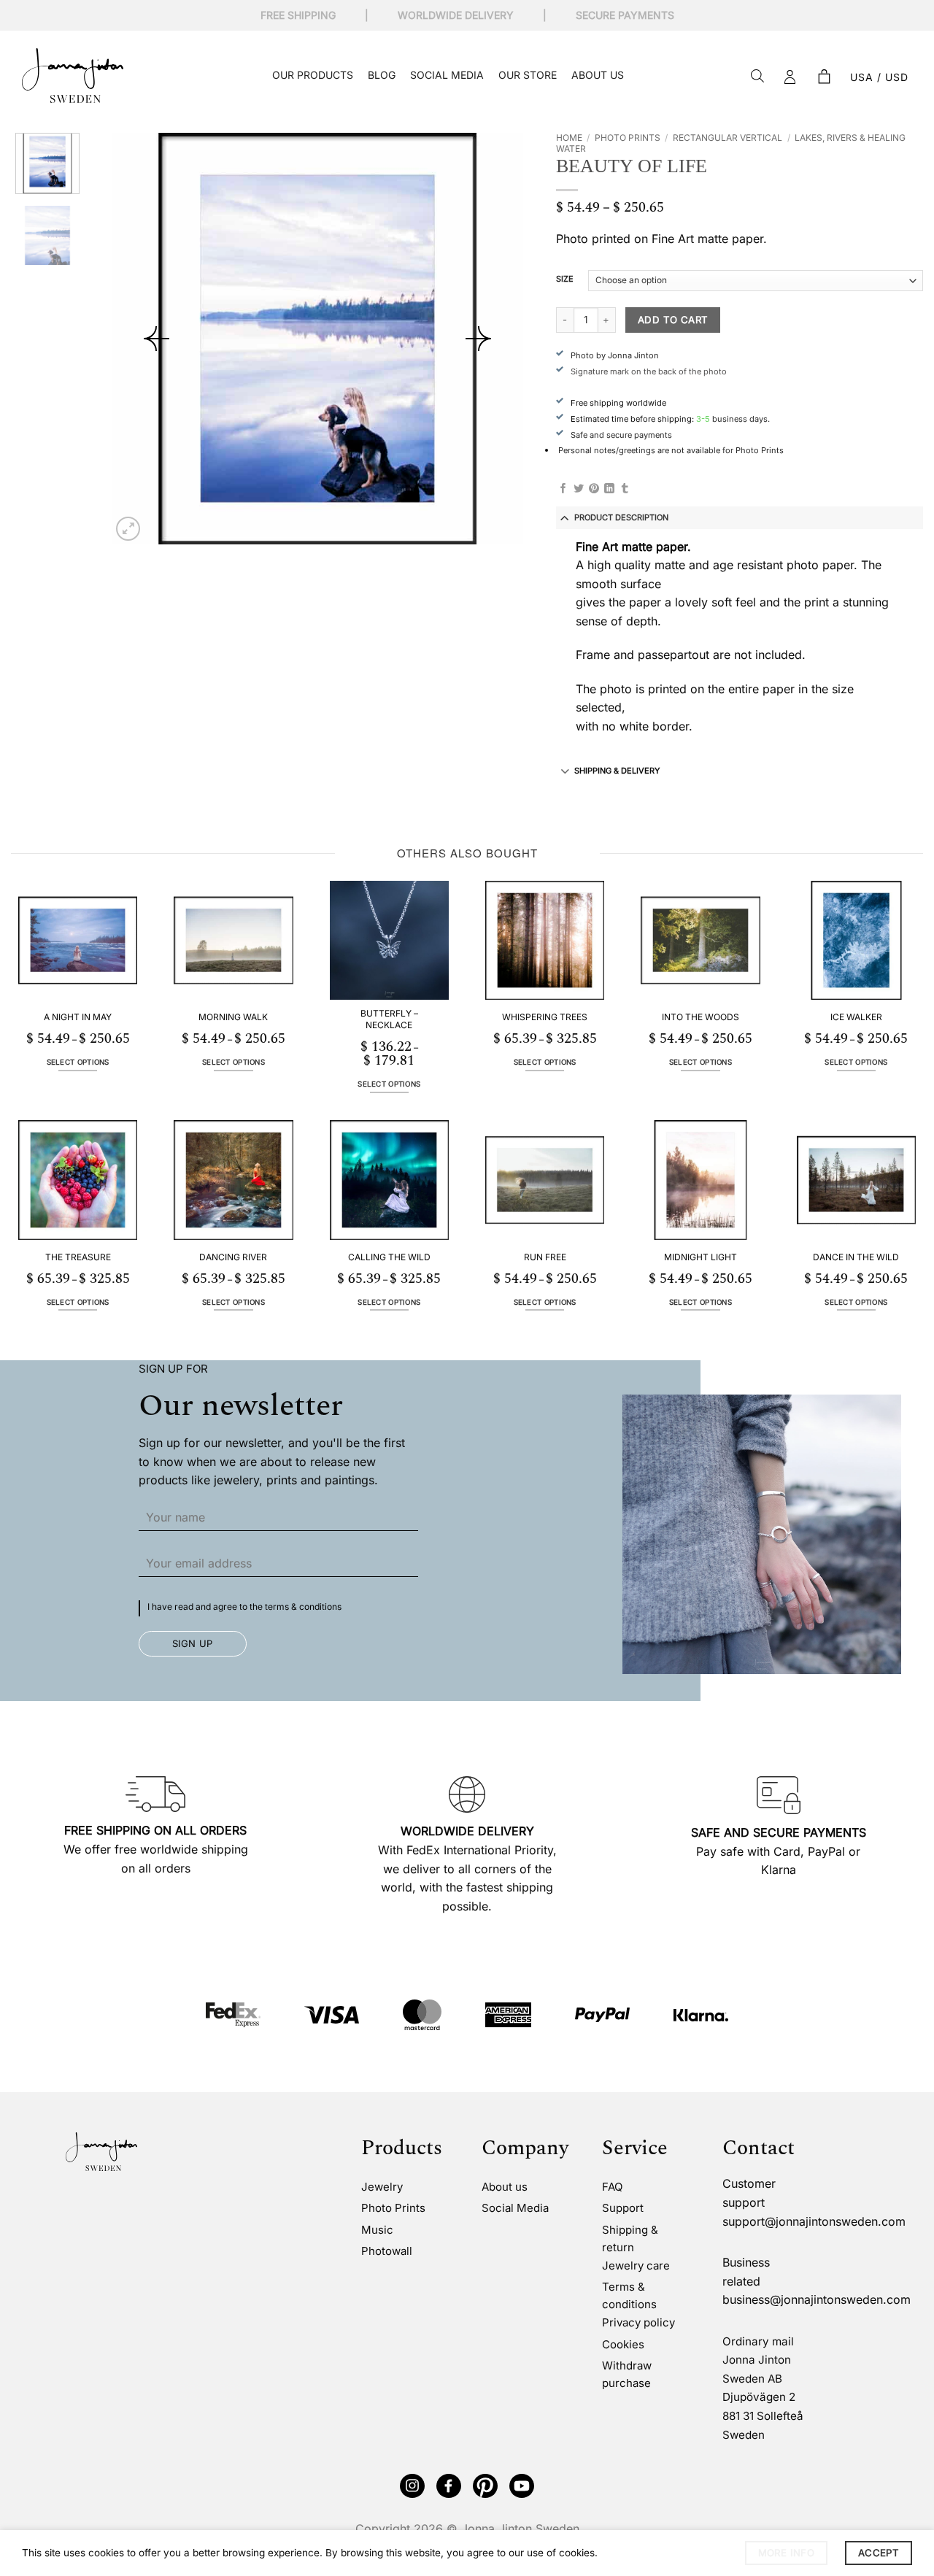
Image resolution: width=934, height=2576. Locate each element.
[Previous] (156, 339)
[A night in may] (78, 940)
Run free (545, 1257)
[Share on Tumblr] (625, 489)
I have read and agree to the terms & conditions (244, 1607)
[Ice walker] (856, 940)
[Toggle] (565, 517)
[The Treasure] (78, 1180)
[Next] (478, 339)
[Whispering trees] (545, 940)
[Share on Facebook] (563, 489)
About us (598, 75)
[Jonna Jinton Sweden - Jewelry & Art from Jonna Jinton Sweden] (73, 76)
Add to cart (673, 320)
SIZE (565, 279)
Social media (447, 75)
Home (569, 138)
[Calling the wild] (389, 1180)
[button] (824, 77)
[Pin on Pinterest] (594, 489)
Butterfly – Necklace (389, 1019)
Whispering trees (545, 1017)
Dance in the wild (856, 1257)
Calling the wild (389, 1257)
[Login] (790, 77)
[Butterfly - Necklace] (389, 940)
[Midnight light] (700, 1180)
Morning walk (233, 1017)
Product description (621, 517)
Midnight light (700, 1257)
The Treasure (78, 1257)
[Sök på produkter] (757, 77)
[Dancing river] (233, 1180)
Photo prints (628, 138)
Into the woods (700, 1017)
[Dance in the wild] (856, 1180)
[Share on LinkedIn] (609, 489)
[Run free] (545, 1180)
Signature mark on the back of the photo (649, 371)
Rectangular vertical (727, 138)
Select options (78, 1062)
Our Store (528, 75)
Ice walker (856, 1017)
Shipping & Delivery (617, 771)
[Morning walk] (233, 940)
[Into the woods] (700, 940)
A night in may (78, 1017)
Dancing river (233, 1257)
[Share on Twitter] (579, 489)
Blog (382, 75)
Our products (313, 75)
